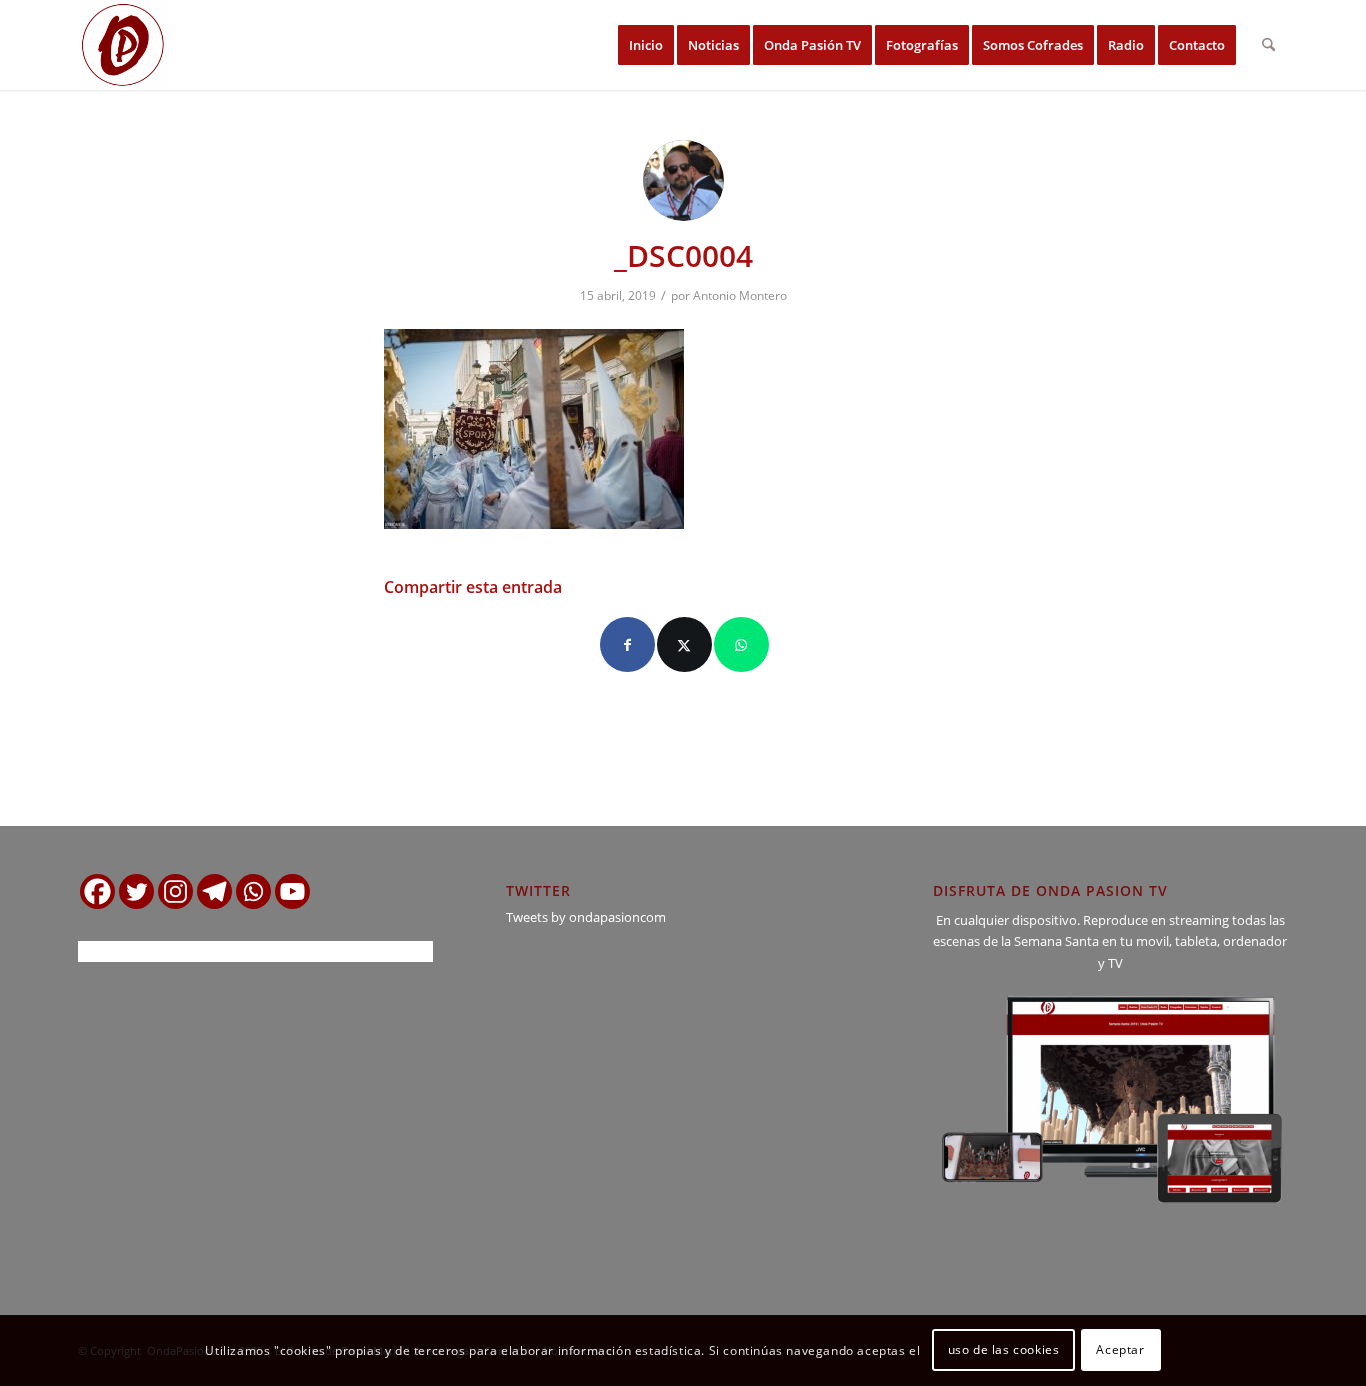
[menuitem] (646, 45)
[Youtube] (292, 891)
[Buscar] (1268, 45)
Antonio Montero (740, 295)
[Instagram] (175, 891)
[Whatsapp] (253, 891)
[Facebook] (97, 891)
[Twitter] (136, 891)
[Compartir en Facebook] (627, 644)
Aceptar (1120, 1350)
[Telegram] (214, 891)
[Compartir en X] (684, 644)
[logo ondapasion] (123, 45)
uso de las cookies (1004, 1350)
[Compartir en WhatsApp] (741, 644)
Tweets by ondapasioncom (586, 917)
